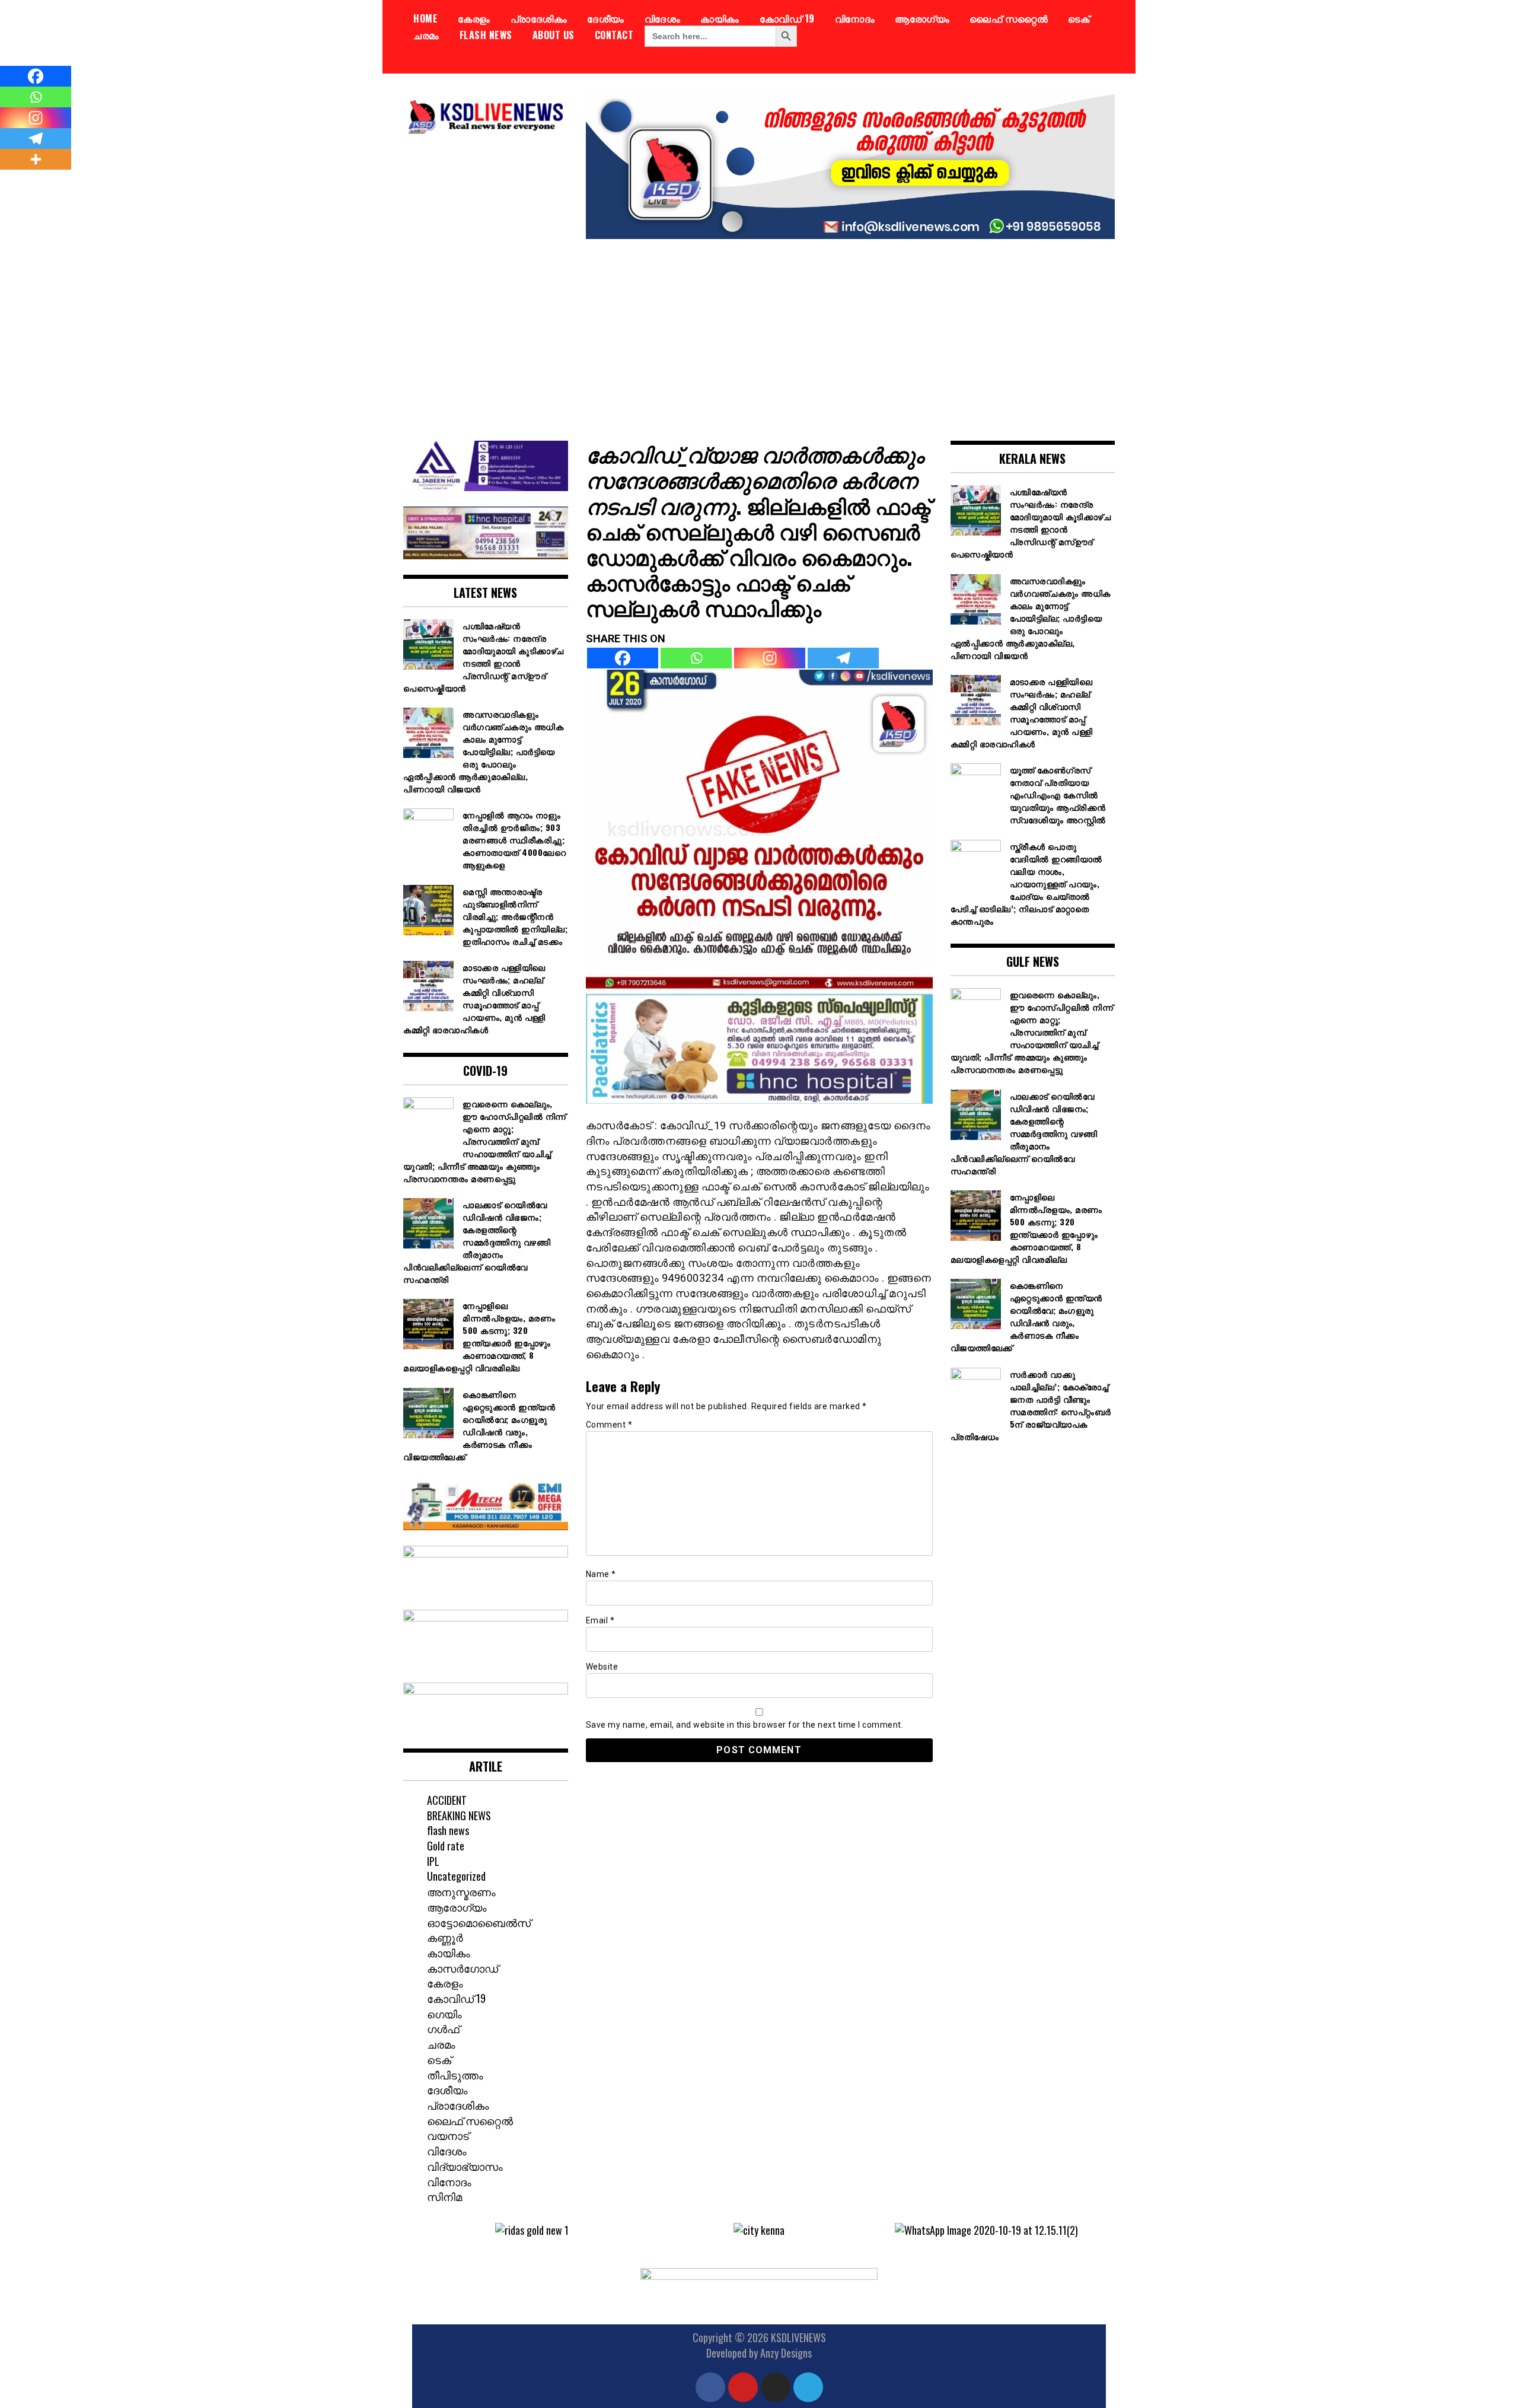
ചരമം (426, 35)
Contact (614, 35)
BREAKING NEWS (459, 1815)
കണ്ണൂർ (445, 1937)
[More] (36, 159)
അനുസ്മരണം (461, 1891)
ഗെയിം (444, 2014)
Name (601, 1574)
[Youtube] (743, 2387)
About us (554, 35)
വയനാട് (448, 2135)
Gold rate (446, 1846)
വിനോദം (855, 18)
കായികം (720, 18)
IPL (433, 1861)
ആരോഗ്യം (922, 18)
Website (602, 1667)
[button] (430, 2230)
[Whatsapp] (696, 658)
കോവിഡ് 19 (787, 18)
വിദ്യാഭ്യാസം (465, 2166)
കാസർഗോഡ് (463, 1968)
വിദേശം (663, 18)
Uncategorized (456, 1876)
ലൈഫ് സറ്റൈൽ (1009, 18)
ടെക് (1079, 18)
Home (425, 18)
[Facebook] (623, 658)
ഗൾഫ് (443, 2028)
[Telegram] (843, 658)
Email (600, 1620)
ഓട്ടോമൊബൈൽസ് (479, 1922)
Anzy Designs (786, 2353)
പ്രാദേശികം (539, 18)
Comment (609, 1425)
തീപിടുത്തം (455, 2075)
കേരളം (474, 18)
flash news (486, 35)
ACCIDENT (447, 1800)
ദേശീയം (606, 18)
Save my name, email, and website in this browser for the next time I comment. (745, 1725)
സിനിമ (444, 2196)
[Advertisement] (759, 331)
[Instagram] (770, 658)
